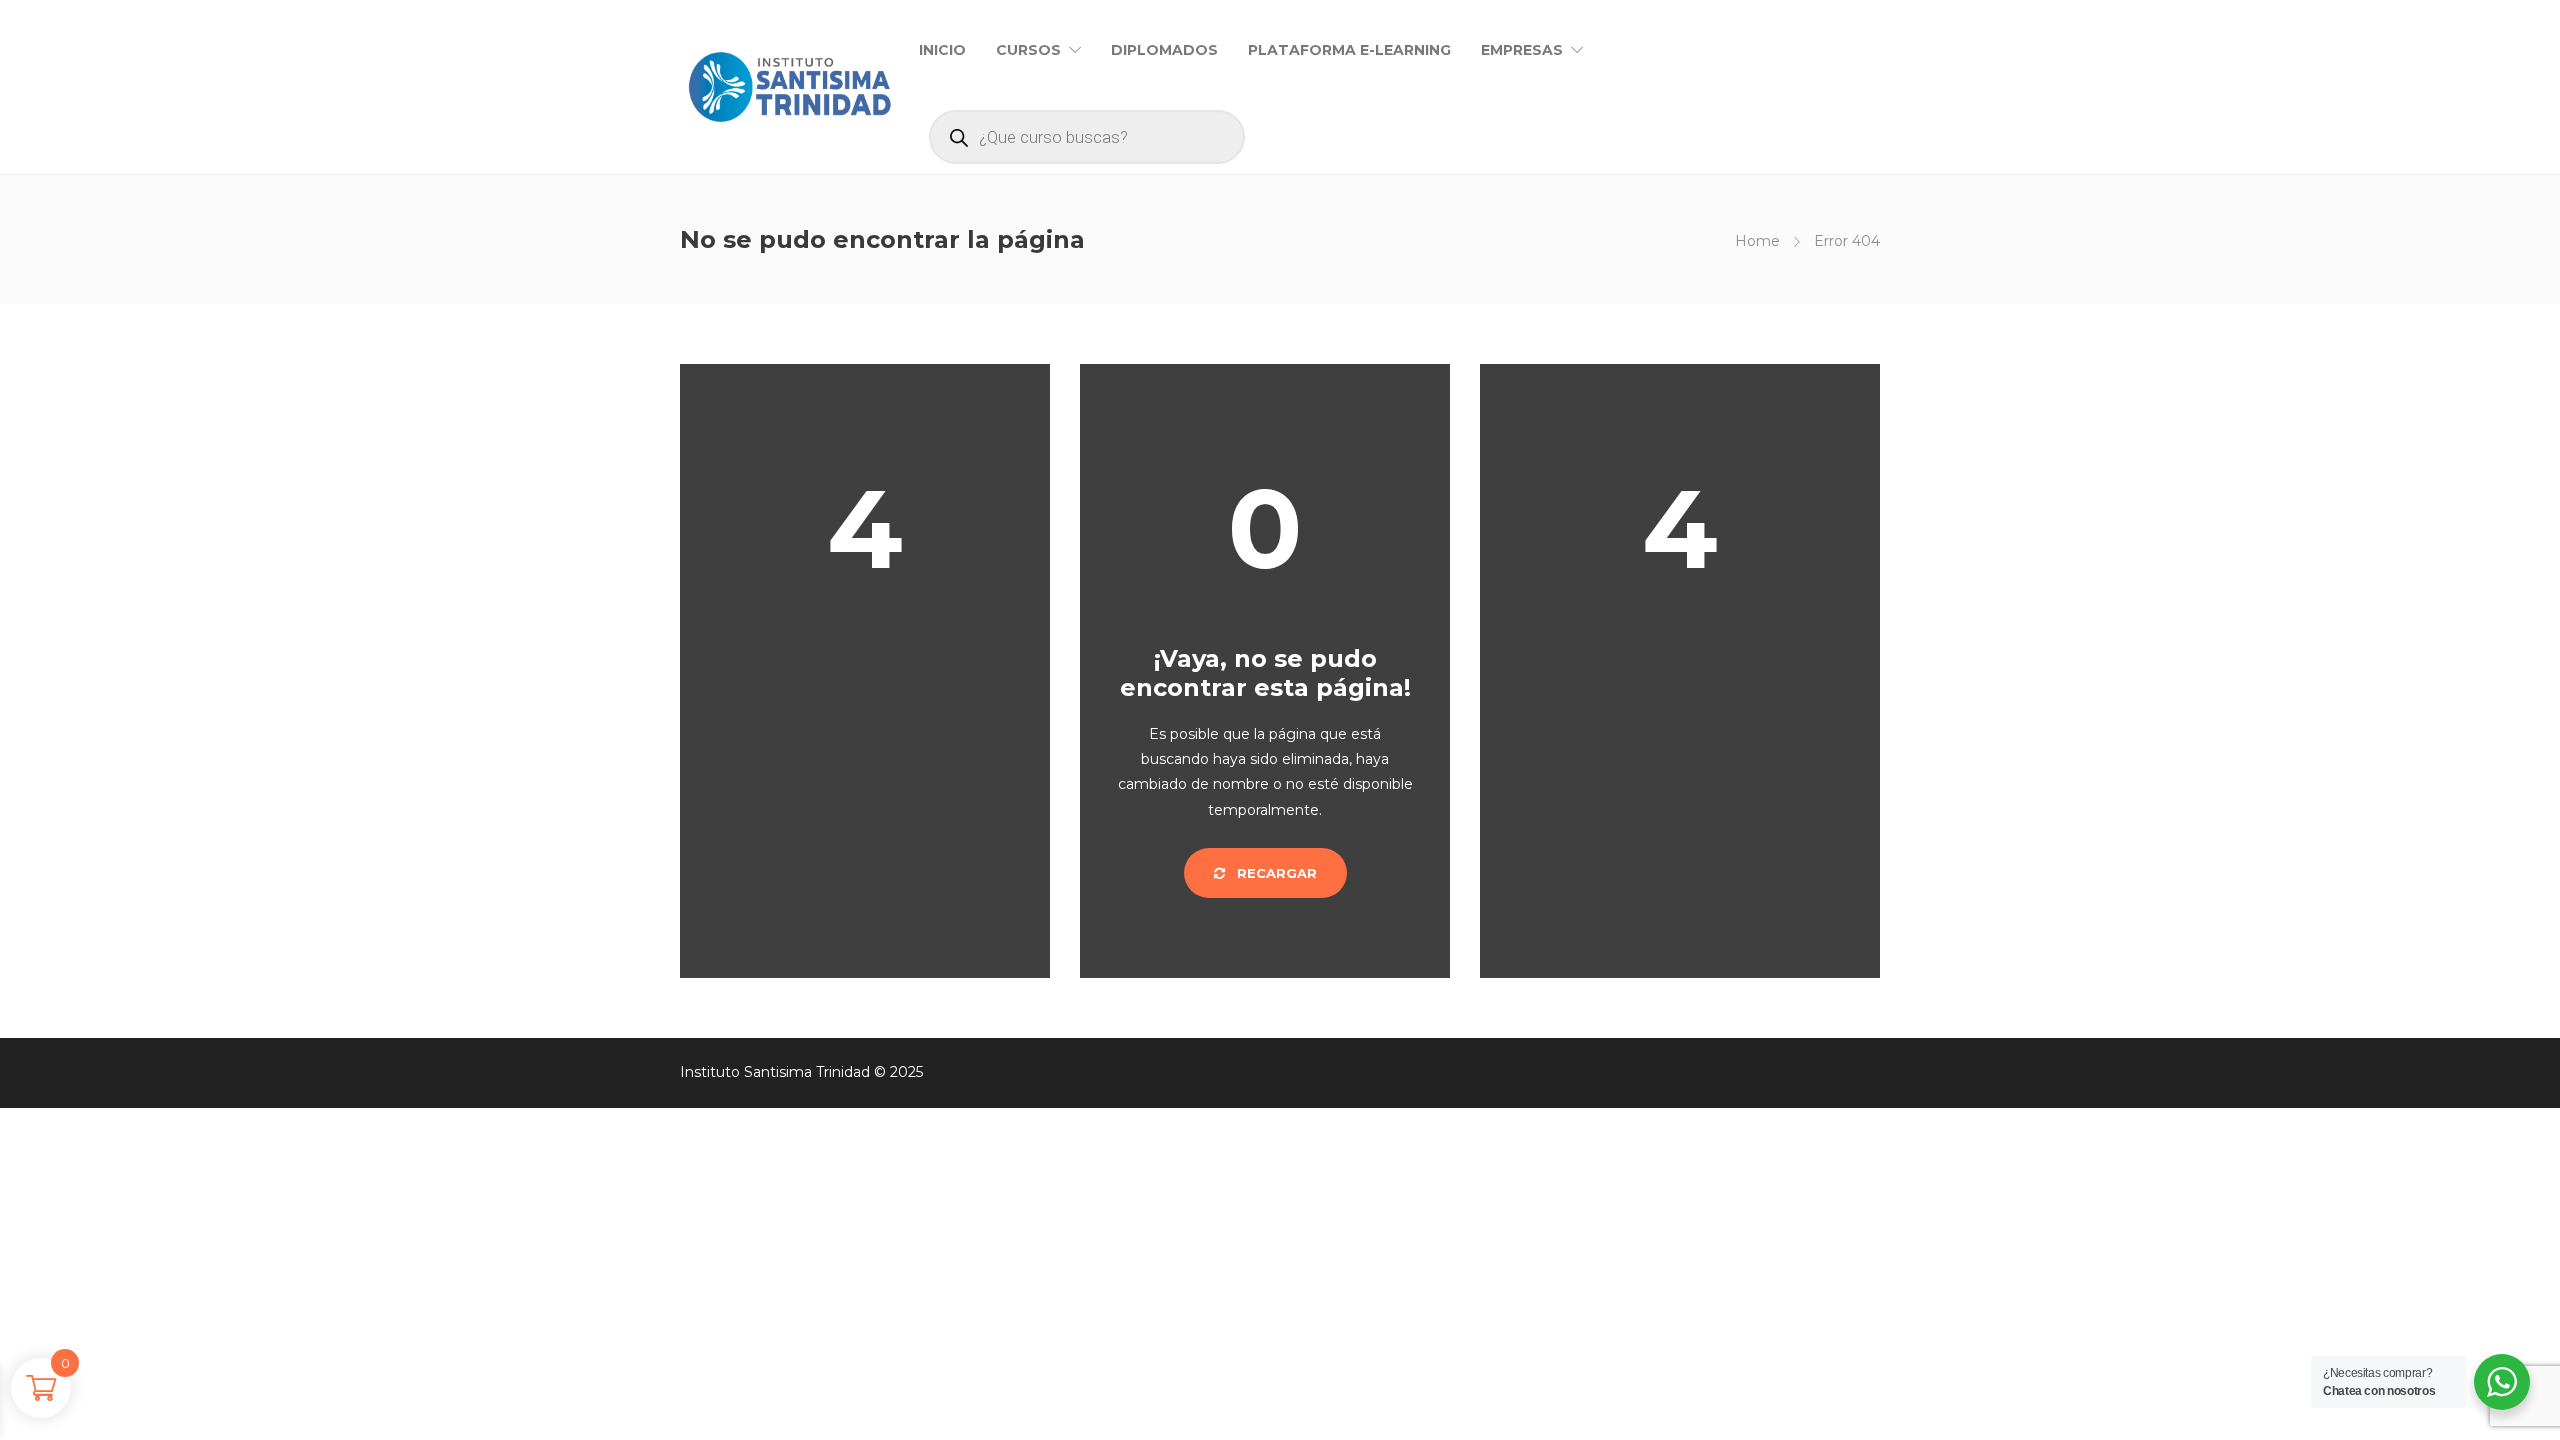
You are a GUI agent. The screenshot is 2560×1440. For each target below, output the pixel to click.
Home (1757, 241)
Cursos (1028, 50)
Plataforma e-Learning (1349, 50)
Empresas (1522, 50)
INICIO (942, 50)
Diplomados (1164, 50)
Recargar (1275, 873)
